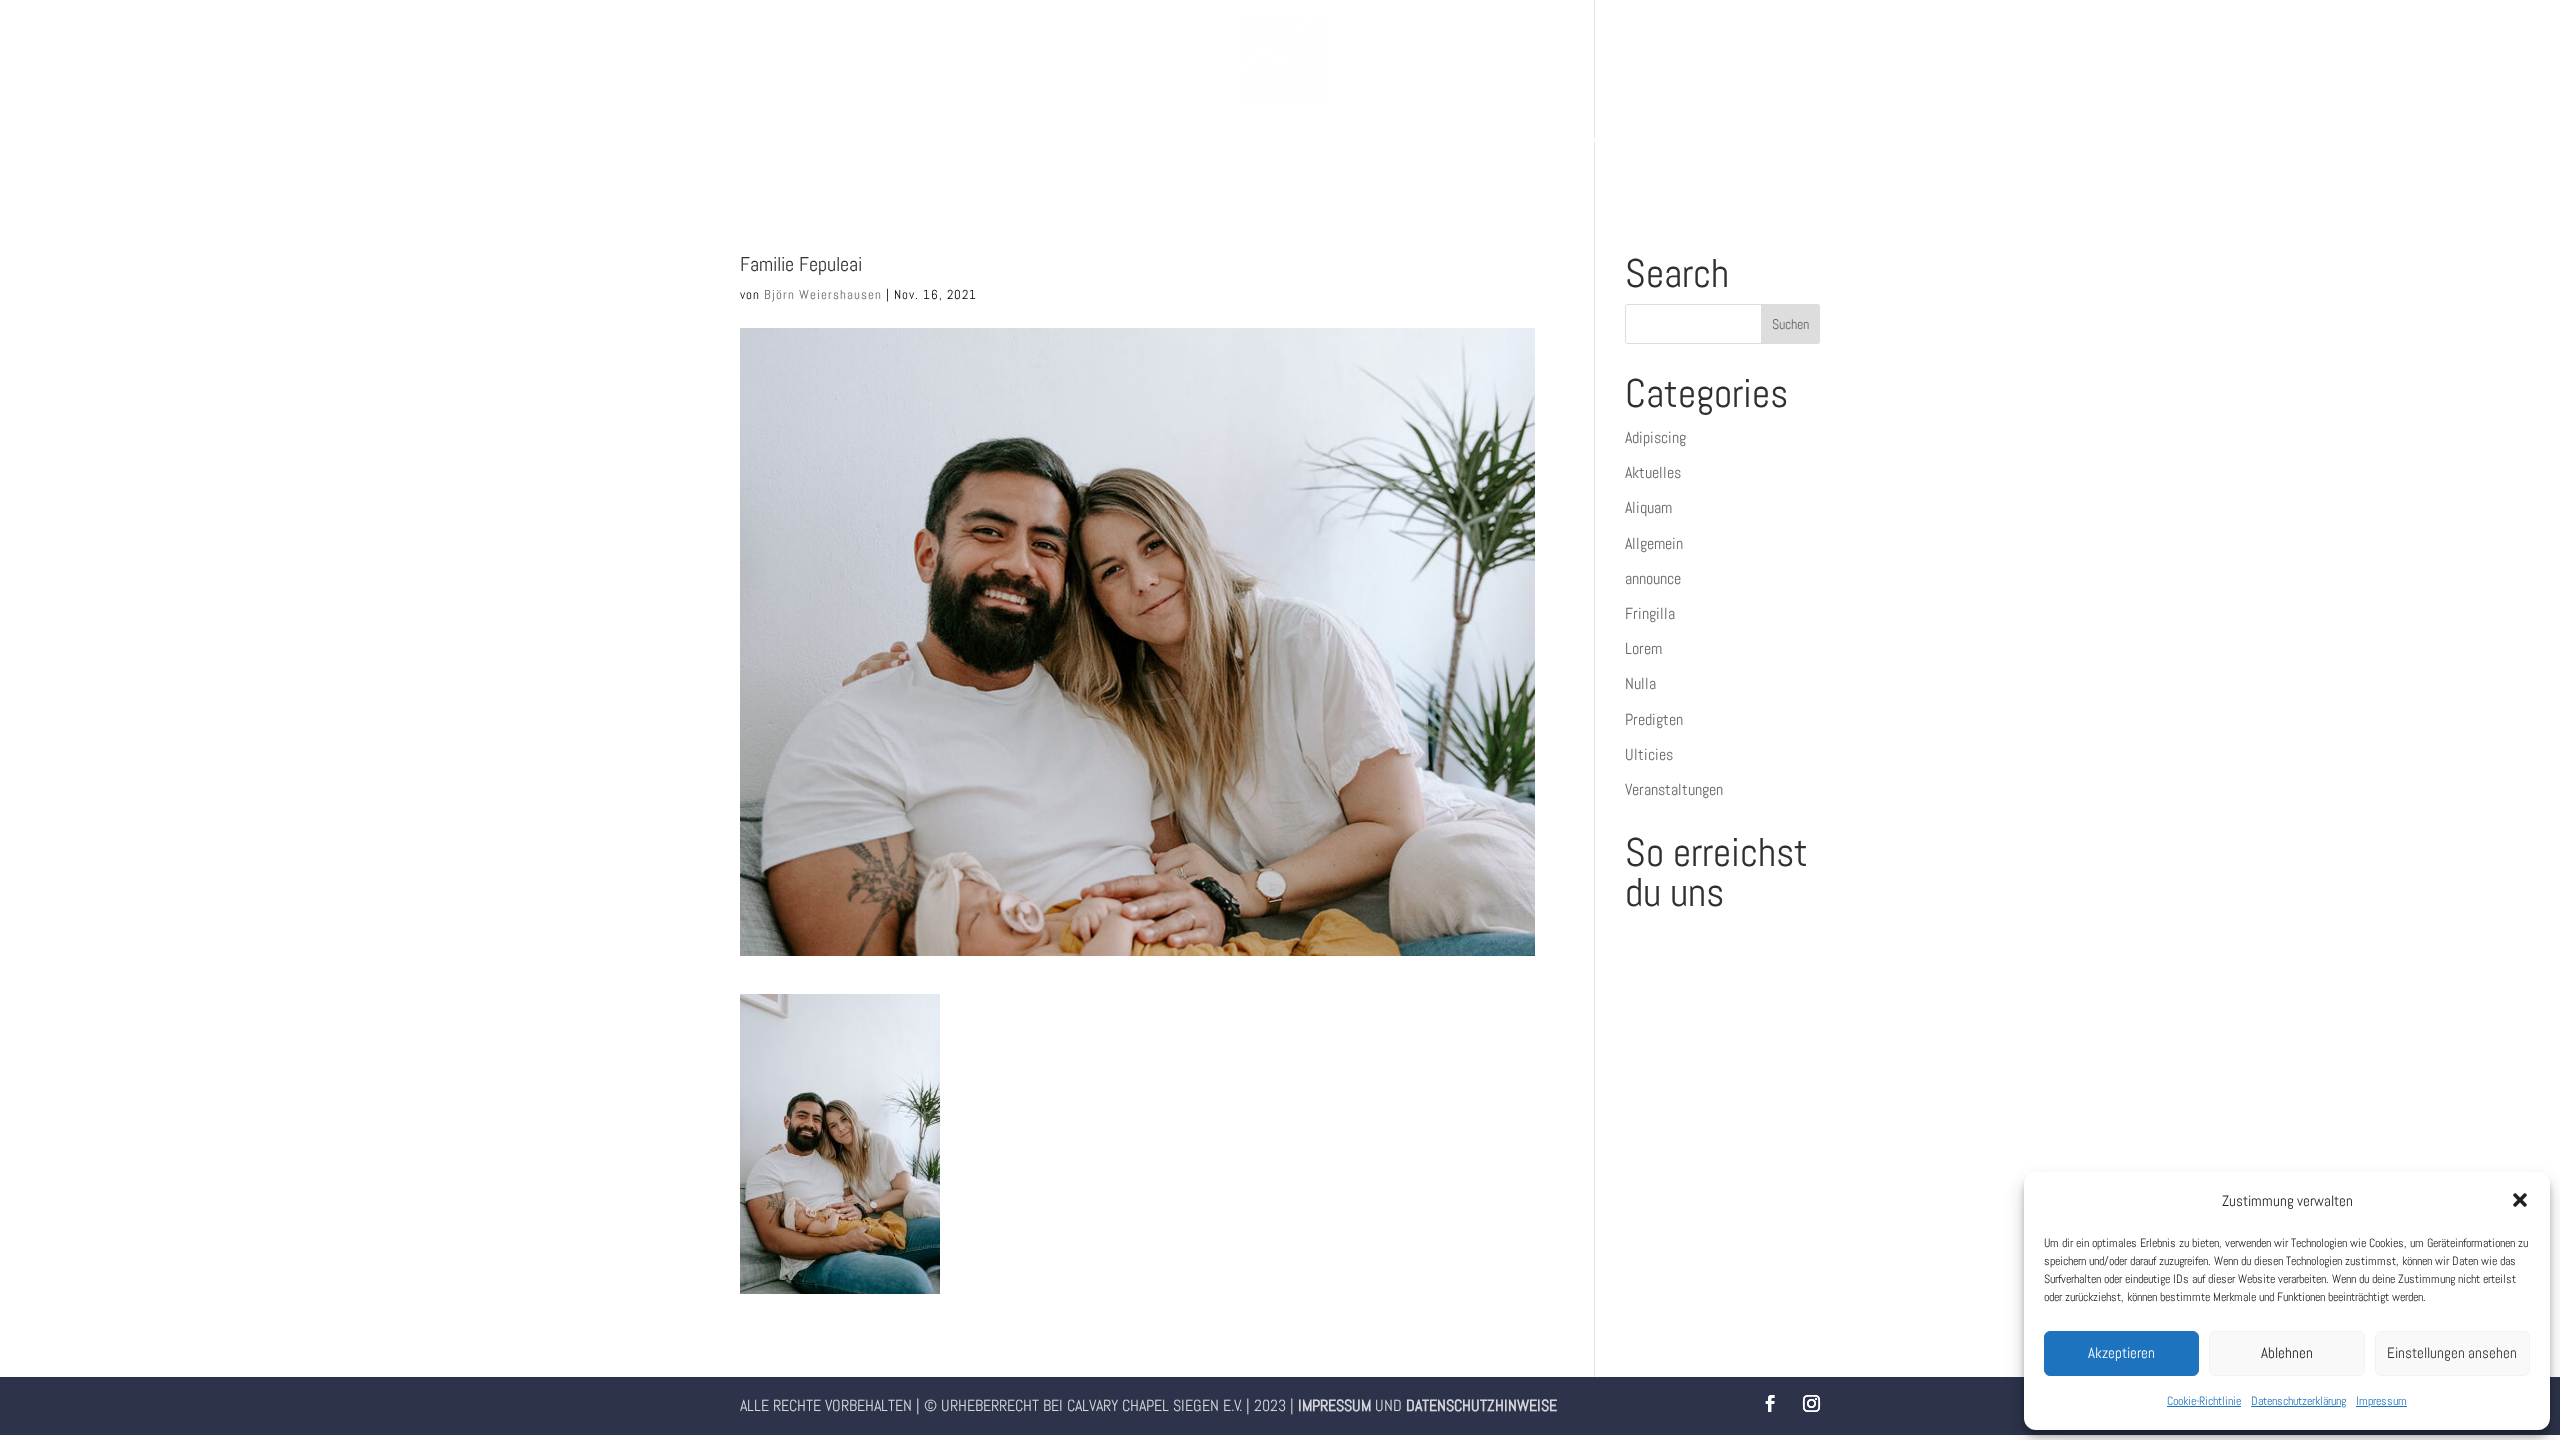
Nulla (1640, 683)
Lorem (1643, 648)
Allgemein (1654, 543)
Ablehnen (2287, 1352)
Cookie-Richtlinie (2204, 1401)
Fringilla (1650, 613)
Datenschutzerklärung (2298, 1401)
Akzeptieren (2121, 1352)
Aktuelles (1653, 472)
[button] (2520, 1200)
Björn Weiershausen (823, 294)
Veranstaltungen (1674, 789)
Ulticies (1649, 754)
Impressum (2381, 1401)
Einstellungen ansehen (2452, 1352)
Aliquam (1648, 507)
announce (1653, 578)
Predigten (1654, 719)
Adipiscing (1655, 437)
